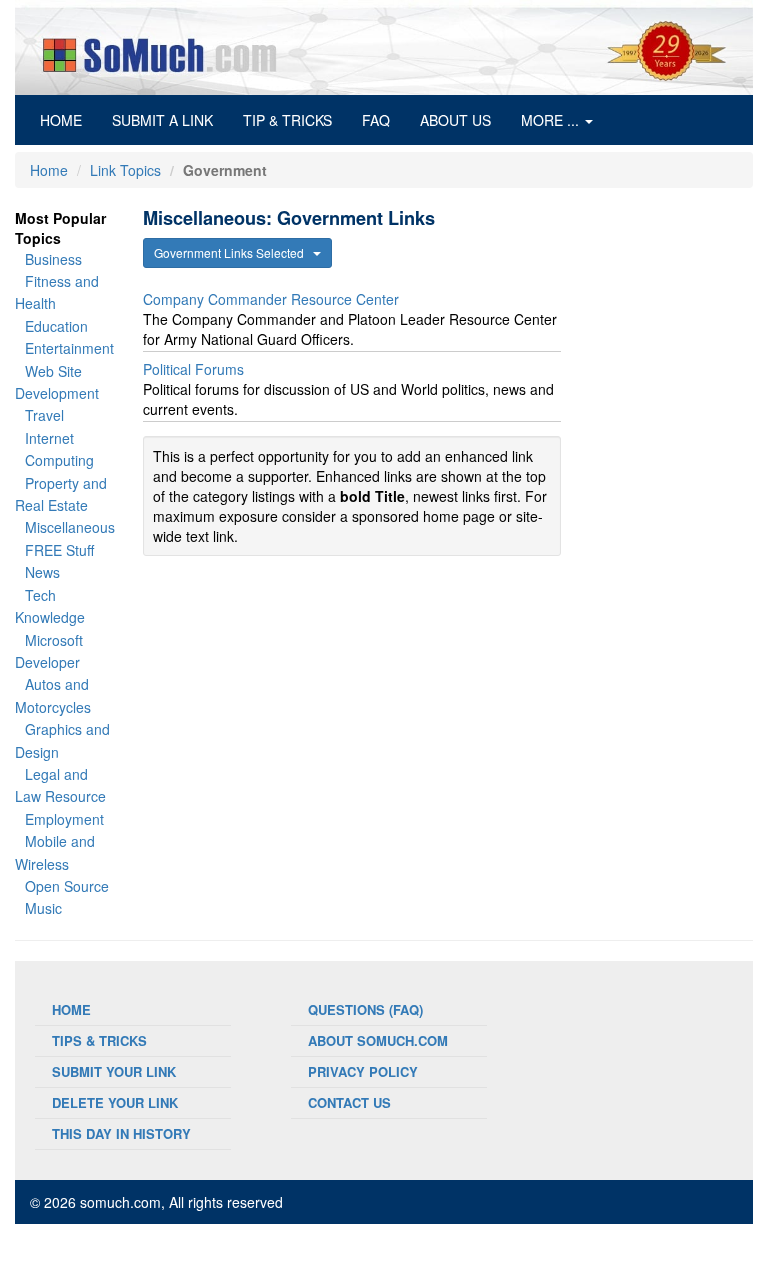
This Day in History (121, 1133)
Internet (49, 438)
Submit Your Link (114, 1071)
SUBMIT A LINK (162, 120)
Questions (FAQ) (365, 1009)
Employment (64, 819)
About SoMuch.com (378, 1040)
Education (56, 326)
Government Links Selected (233, 252)
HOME (68, 119)
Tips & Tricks (99, 1040)
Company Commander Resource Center (271, 299)
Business (53, 259)
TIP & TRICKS (287, 120)
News (42, 572)
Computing (59, 460)
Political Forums (193, 369)
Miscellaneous (70, 527)
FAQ (376, 120)
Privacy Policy (363, 1071)
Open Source (67, 886)
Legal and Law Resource (60, 785)
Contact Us (349, 1102)
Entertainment (69, 348)
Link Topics (125, 170)
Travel (44, 415)
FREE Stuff (59, 550)
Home (49, 170)
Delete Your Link (115, 1102)
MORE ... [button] (552, 120)
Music (43, 908)
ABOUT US (455, 120)
